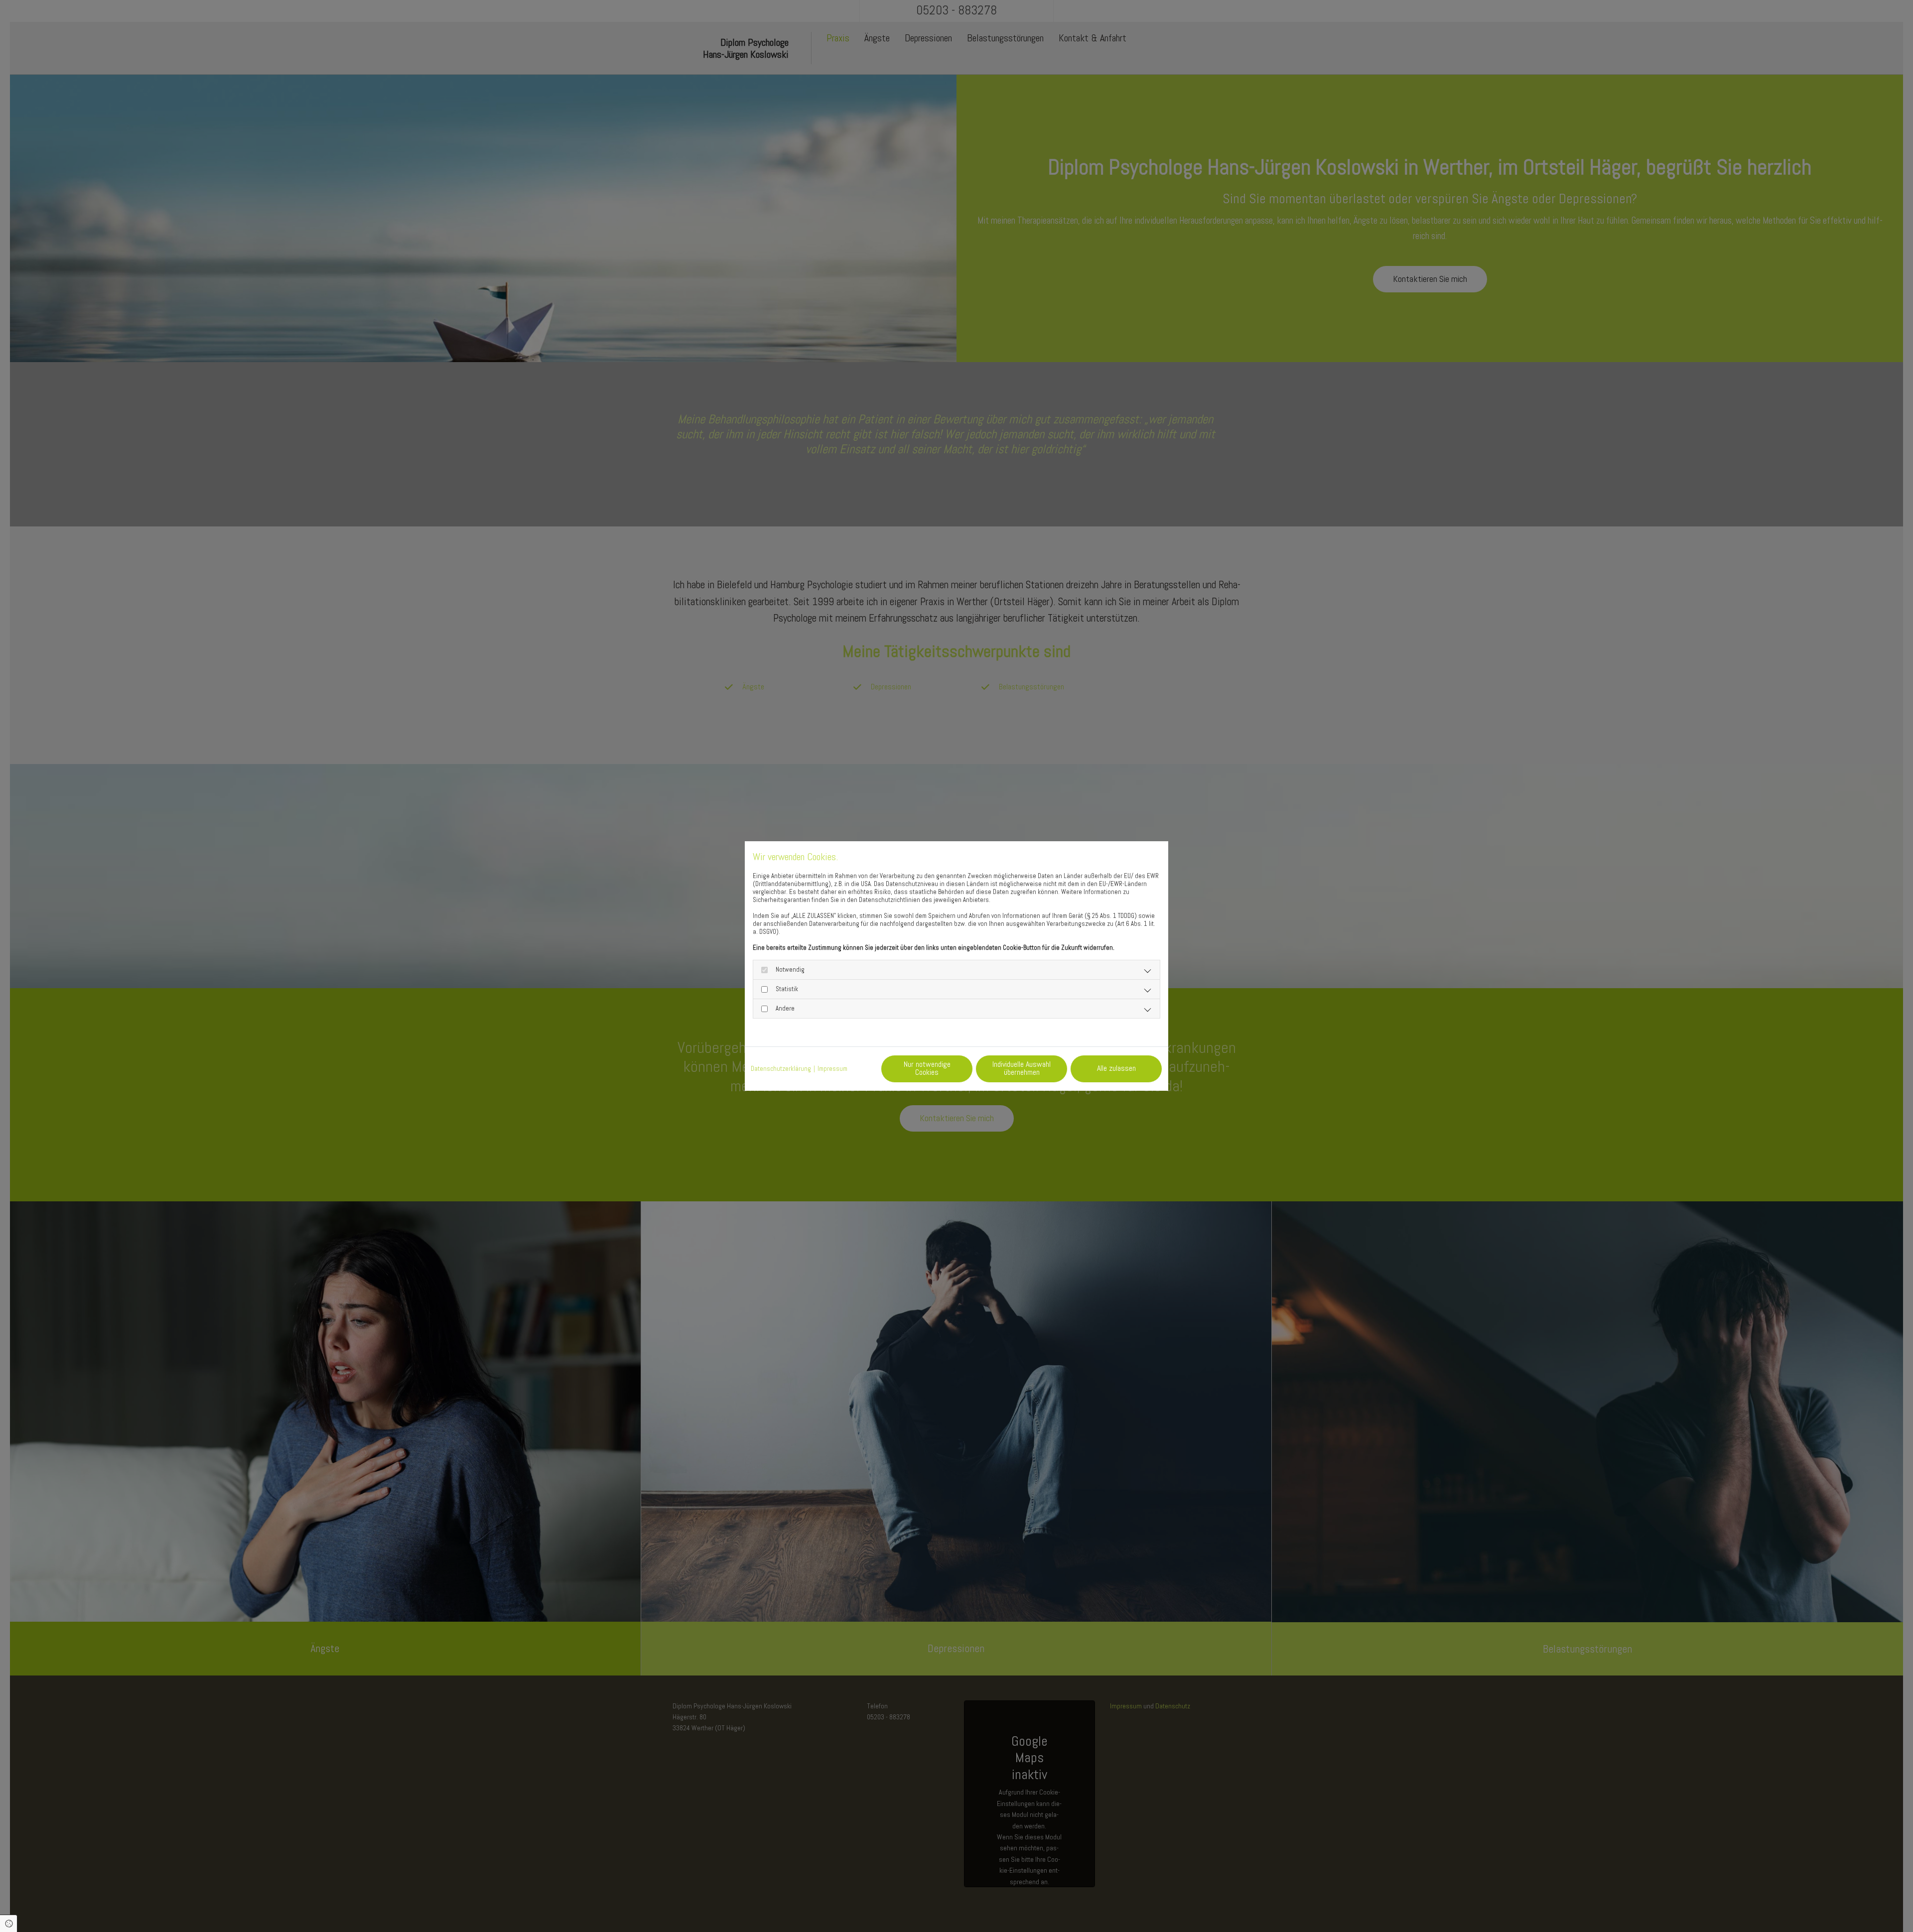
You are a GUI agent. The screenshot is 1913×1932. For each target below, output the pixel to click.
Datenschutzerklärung (781, 1069)
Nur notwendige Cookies (927, 1068)
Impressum (832, 1069)
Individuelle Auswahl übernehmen (1022, 1068)
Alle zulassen (1116, 1068)
